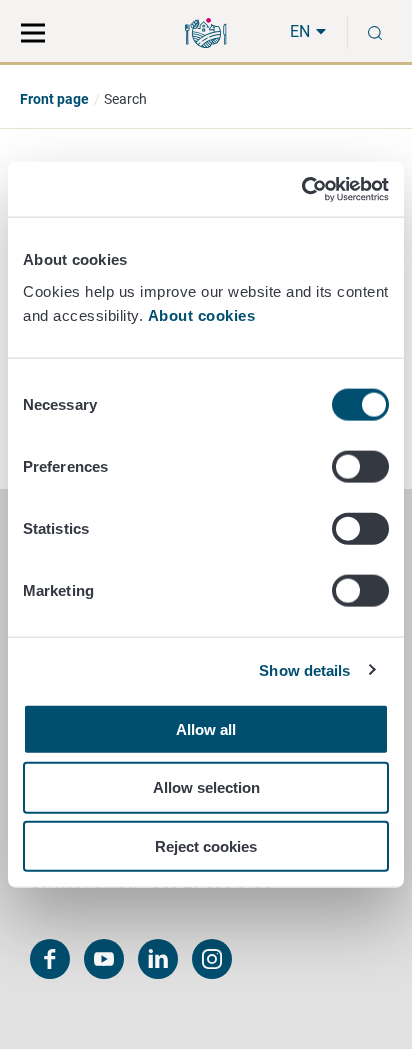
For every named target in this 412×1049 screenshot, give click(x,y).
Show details (304, 670)
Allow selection (206, 787)
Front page (54, 99)
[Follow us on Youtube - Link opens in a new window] (104, 959)
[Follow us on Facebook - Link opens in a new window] (50, 959)
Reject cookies (206, 846)
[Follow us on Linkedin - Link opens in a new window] (158, 959)
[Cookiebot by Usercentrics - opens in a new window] (301, 189)
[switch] (360, 466)
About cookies (204, 314)
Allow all (206, 728)
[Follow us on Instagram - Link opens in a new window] (212, 959)
